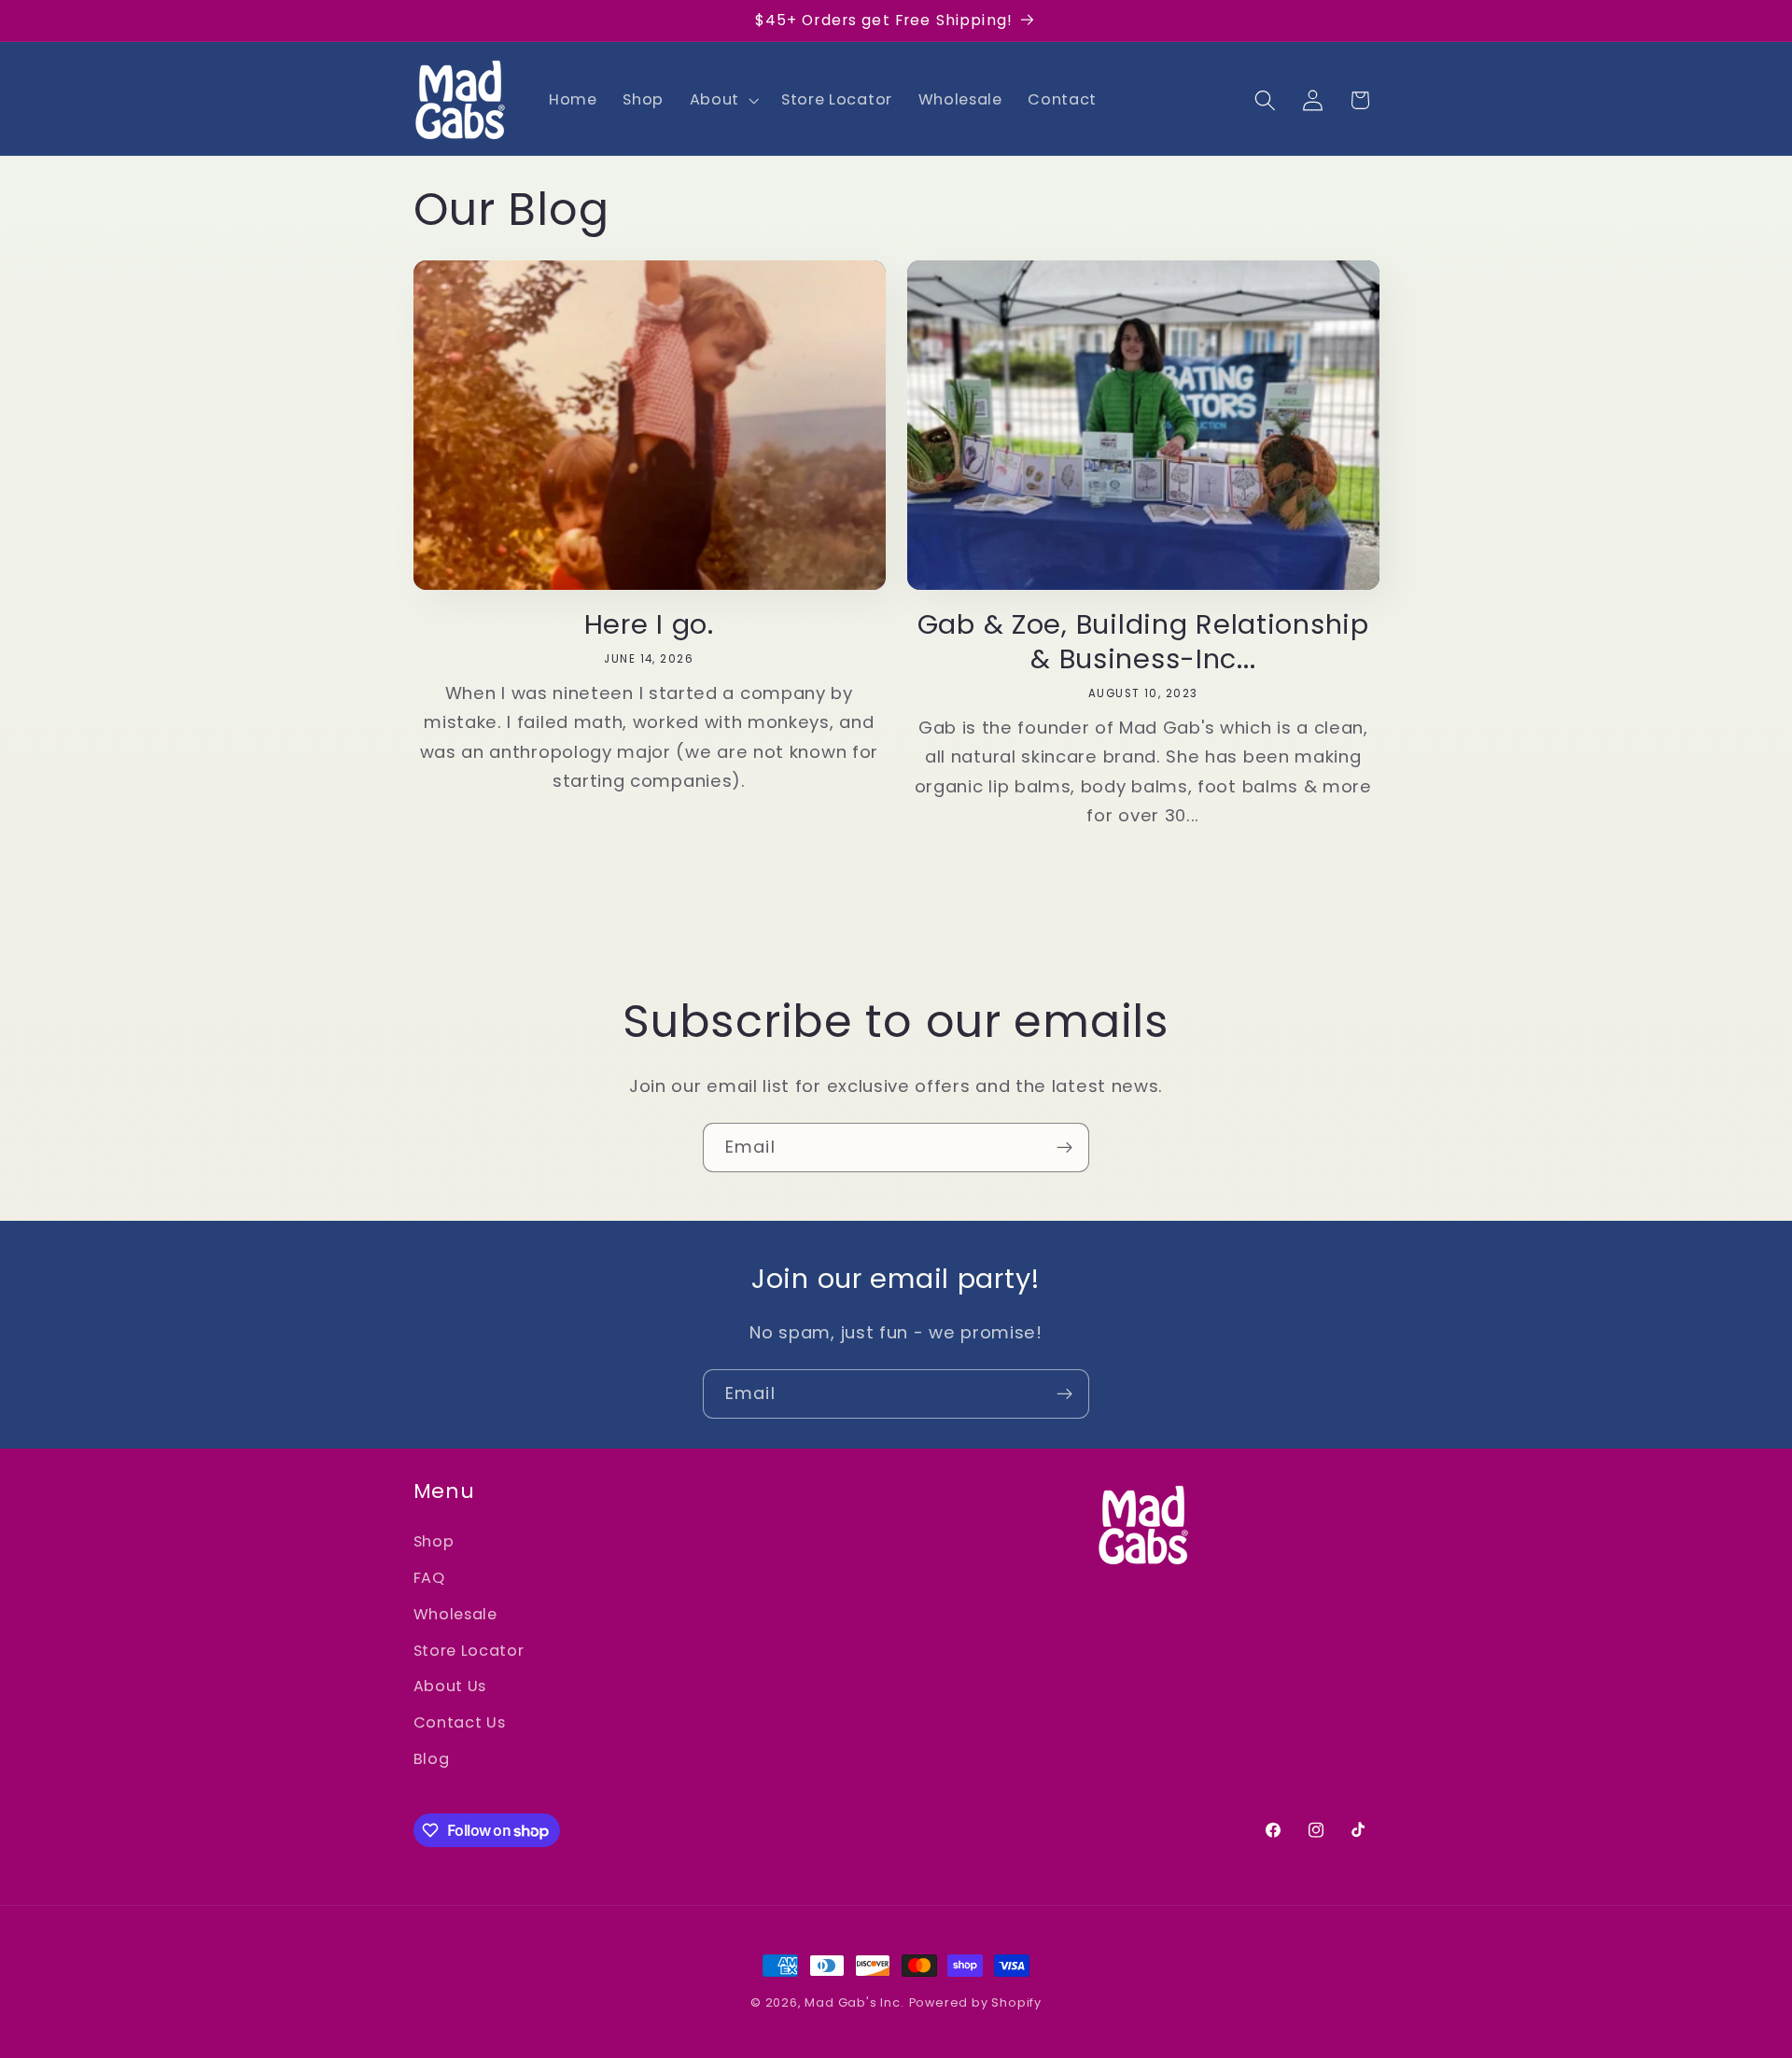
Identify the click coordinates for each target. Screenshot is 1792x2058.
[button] (722, 100)
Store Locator (469, 1651)
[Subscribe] (1064, 1148)
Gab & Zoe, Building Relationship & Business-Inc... (1143, 642)
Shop (434, 1541)
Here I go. (649, 625)
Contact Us (460, 1722)
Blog (432, 1759)
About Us (450, 1686)
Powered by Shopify (976, 2002)
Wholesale (455, 1614)
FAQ (429, 1578)
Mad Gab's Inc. (854, 2002)
